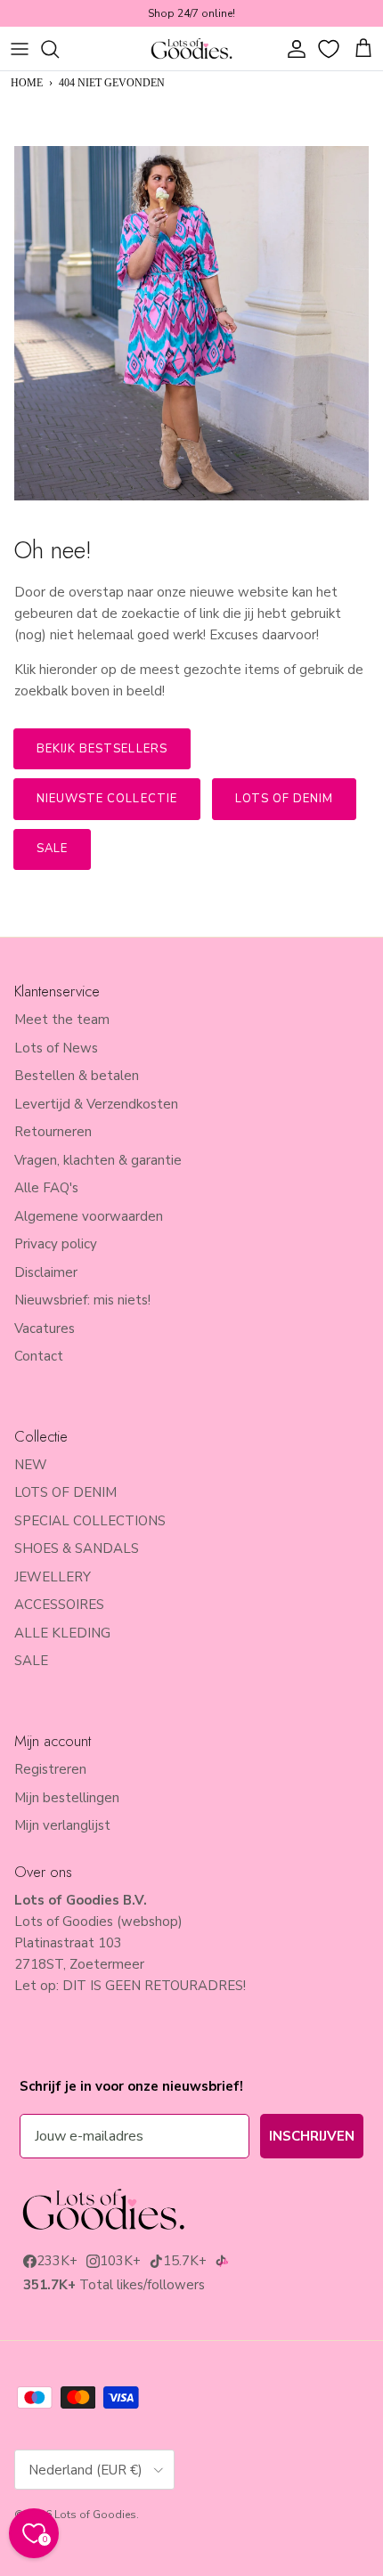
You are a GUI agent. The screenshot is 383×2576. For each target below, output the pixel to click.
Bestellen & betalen (77, 1076)
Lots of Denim (285, 799)
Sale (52, 849)
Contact (39, 1356)
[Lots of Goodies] (191, 49)
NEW (31, 1465)
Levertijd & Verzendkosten (96, 1104)
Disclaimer (46, 1272)
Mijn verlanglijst (62, 1825)
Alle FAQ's (46, 1188)
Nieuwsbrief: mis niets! (82, 1300)
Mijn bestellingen (67, 1798)
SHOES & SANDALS (77, 1548)
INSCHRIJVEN (312, 2136)
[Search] (59, 49)
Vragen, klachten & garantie (98, 1160)
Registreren (50, 1769)
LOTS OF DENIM (65, 1492)
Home (27, 83)
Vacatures (45, 1329)
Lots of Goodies (95, 2515)
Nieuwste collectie (107, 799)
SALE (31, 1661)
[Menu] (20, 49)
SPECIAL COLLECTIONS (90, 1521)
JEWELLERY (53, 1577)
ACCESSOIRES (59, 1605)
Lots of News (56, 1048)
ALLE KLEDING (62, 1633)
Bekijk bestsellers (102, 749)
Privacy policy (56, 1244)
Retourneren (53, 1132)
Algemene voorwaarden (89, 1216)
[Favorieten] (330, 49)
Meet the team (62, 1020)
